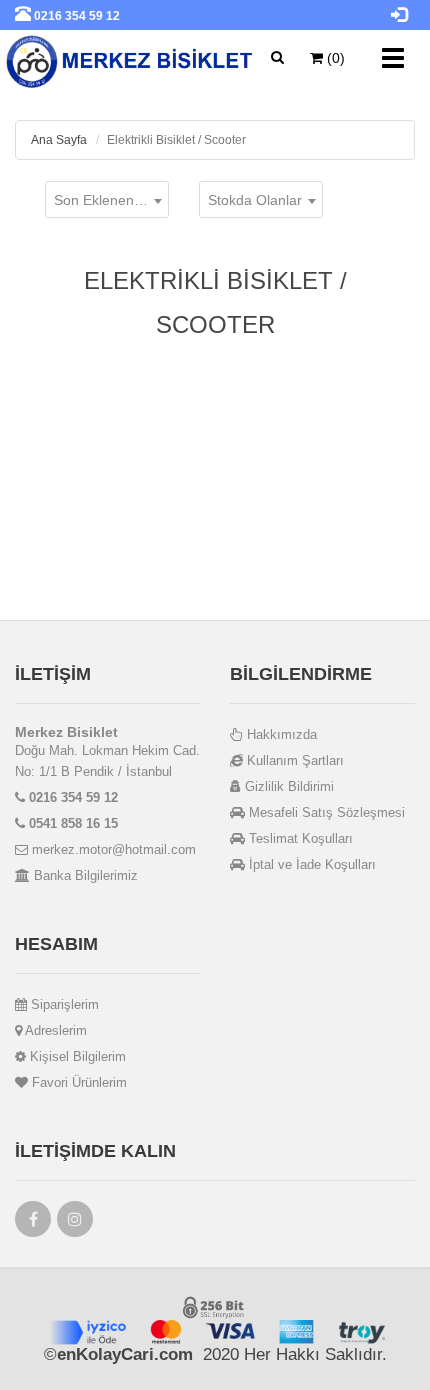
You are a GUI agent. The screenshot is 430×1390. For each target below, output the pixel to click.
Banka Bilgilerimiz (84, 875)
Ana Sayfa (59, 140)
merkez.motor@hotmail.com (112, 849)
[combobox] (107, 199)
